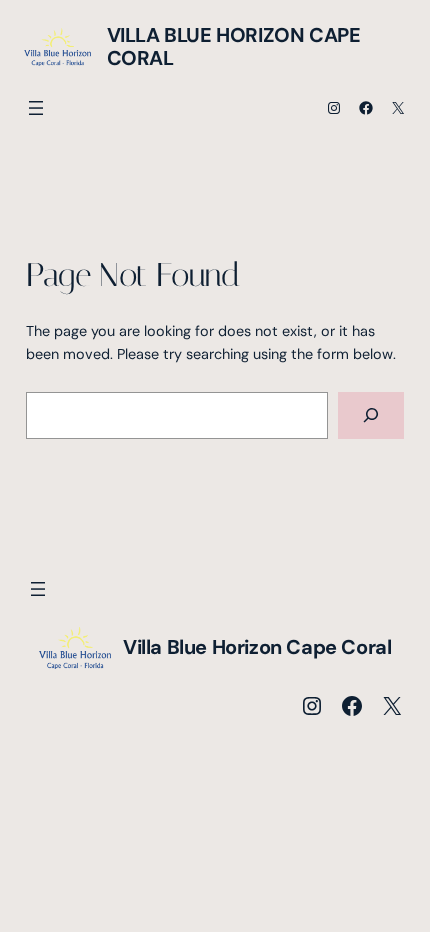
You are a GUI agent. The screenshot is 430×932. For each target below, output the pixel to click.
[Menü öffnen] (36, 108)
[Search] (371, 415)
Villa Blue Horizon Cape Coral (234, 46)
